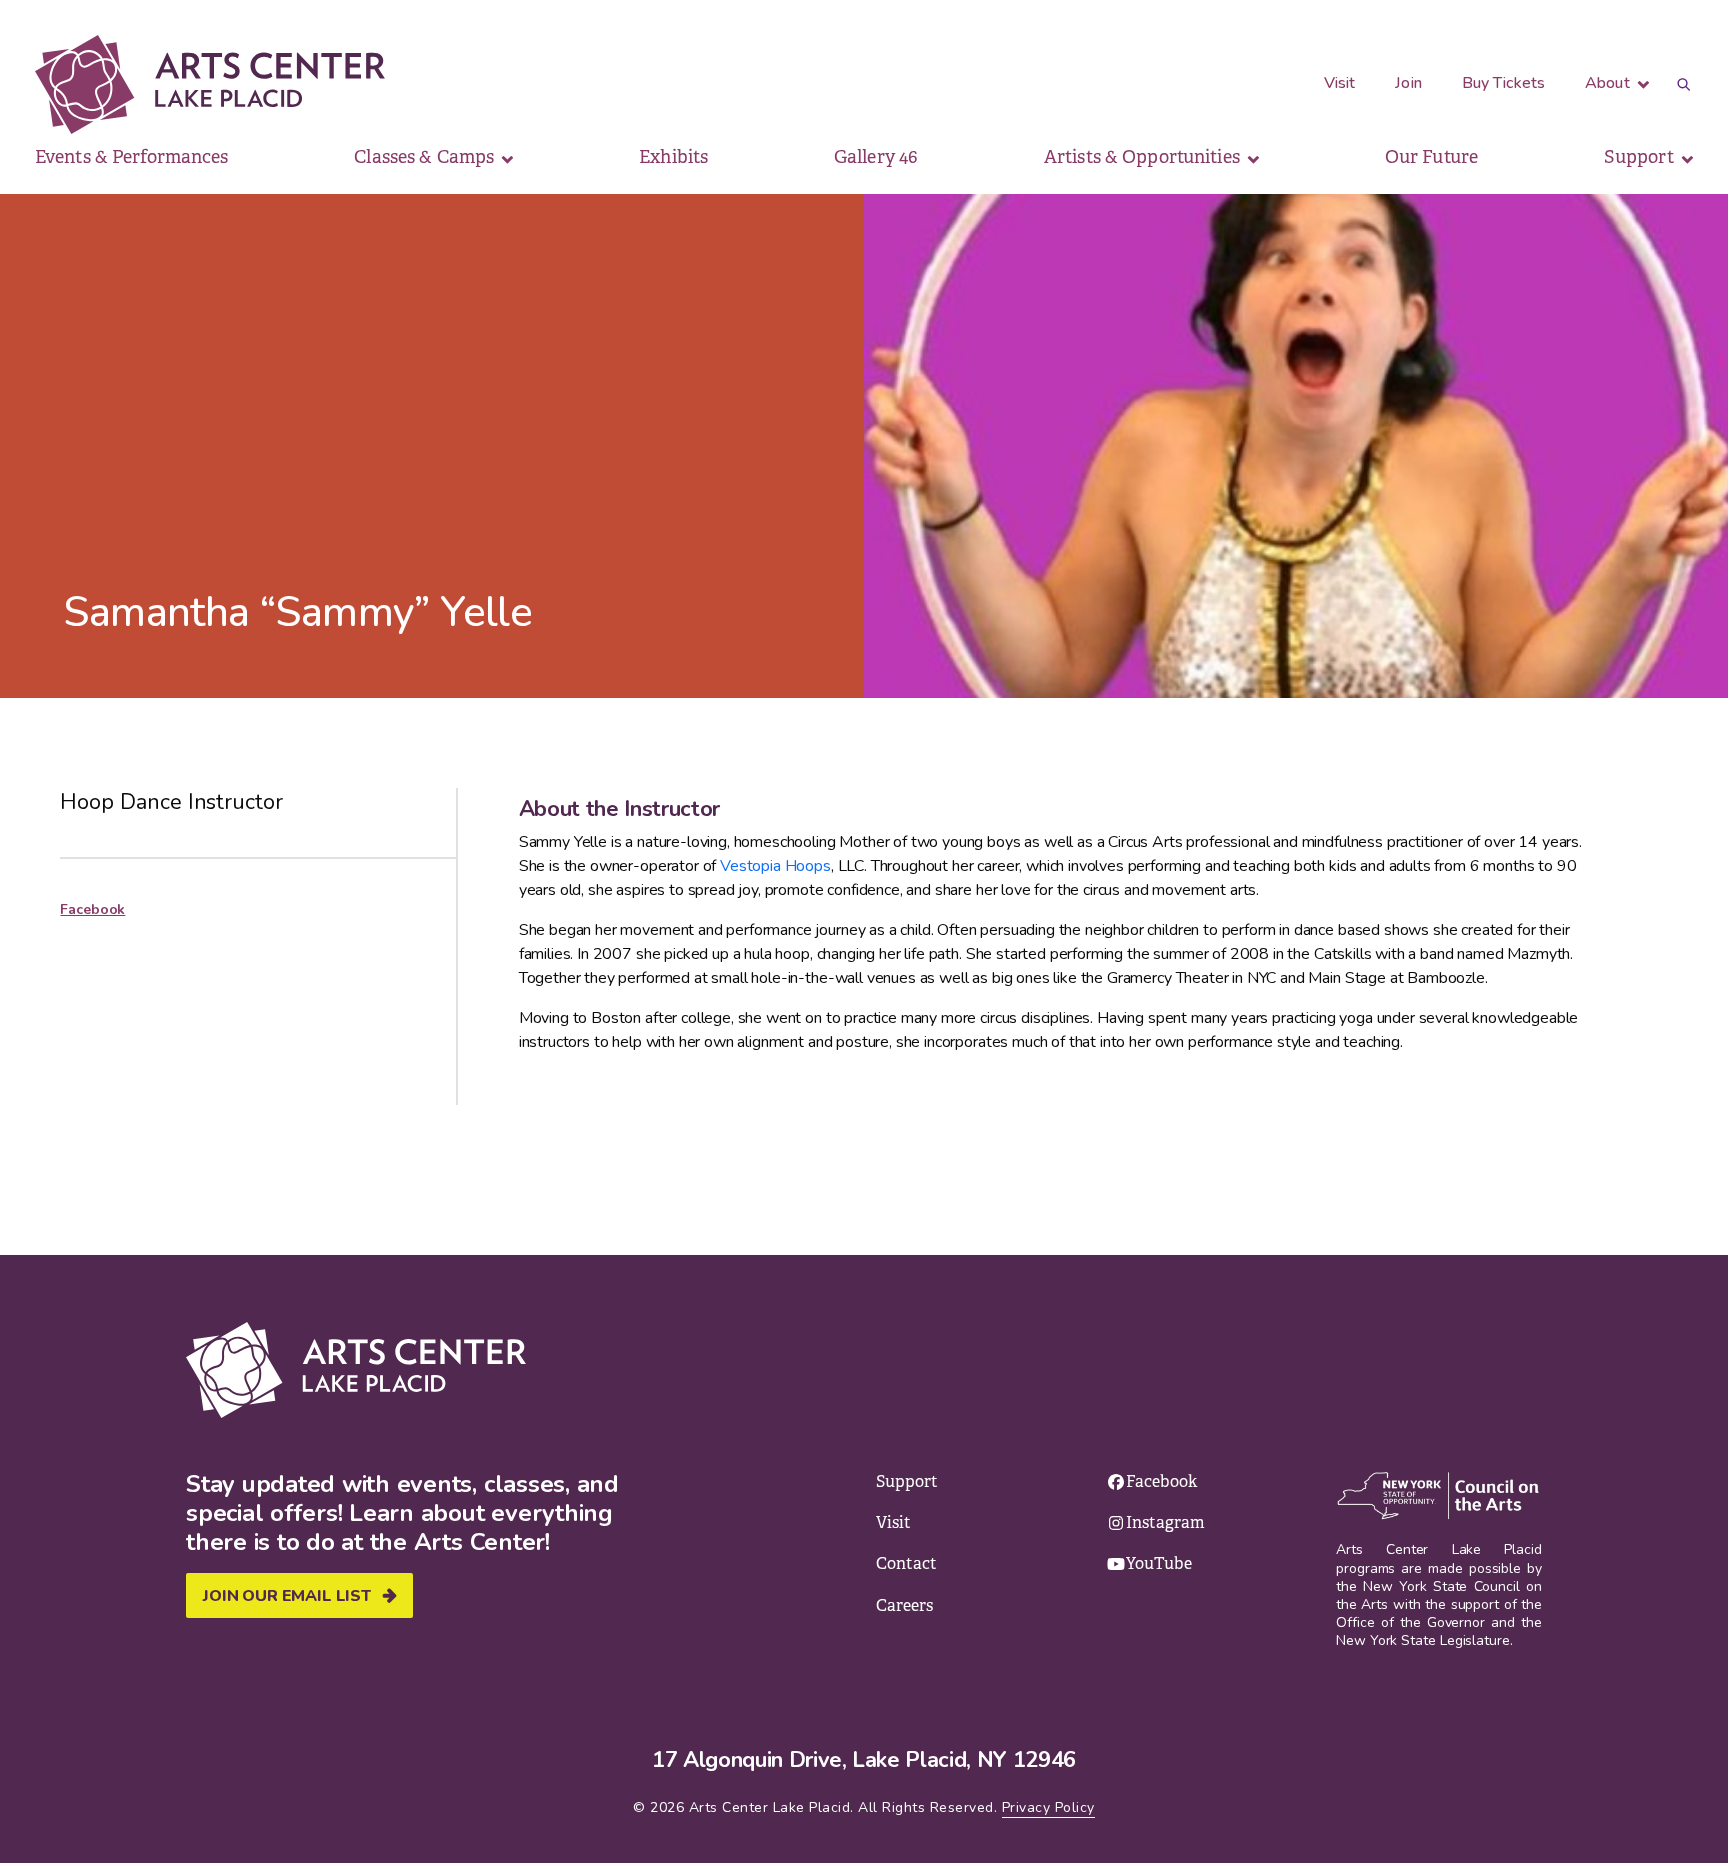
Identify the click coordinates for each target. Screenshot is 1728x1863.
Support (1641, 157)
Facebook (92, 909)
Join (1408, 83)
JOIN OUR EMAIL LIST (287, 1596)
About (1609, 83)
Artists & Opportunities (1144, 157)
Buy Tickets (1503, 83)
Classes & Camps (426, 157)
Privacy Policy (1048, 1807)
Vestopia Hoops (775, 866)
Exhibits (673, 157)
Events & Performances (132, 157)
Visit (1340, 83)
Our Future (1431, 157)
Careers (904, 1605)
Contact (906, 1563)
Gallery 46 (876, 157)
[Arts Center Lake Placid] (242, 85)
